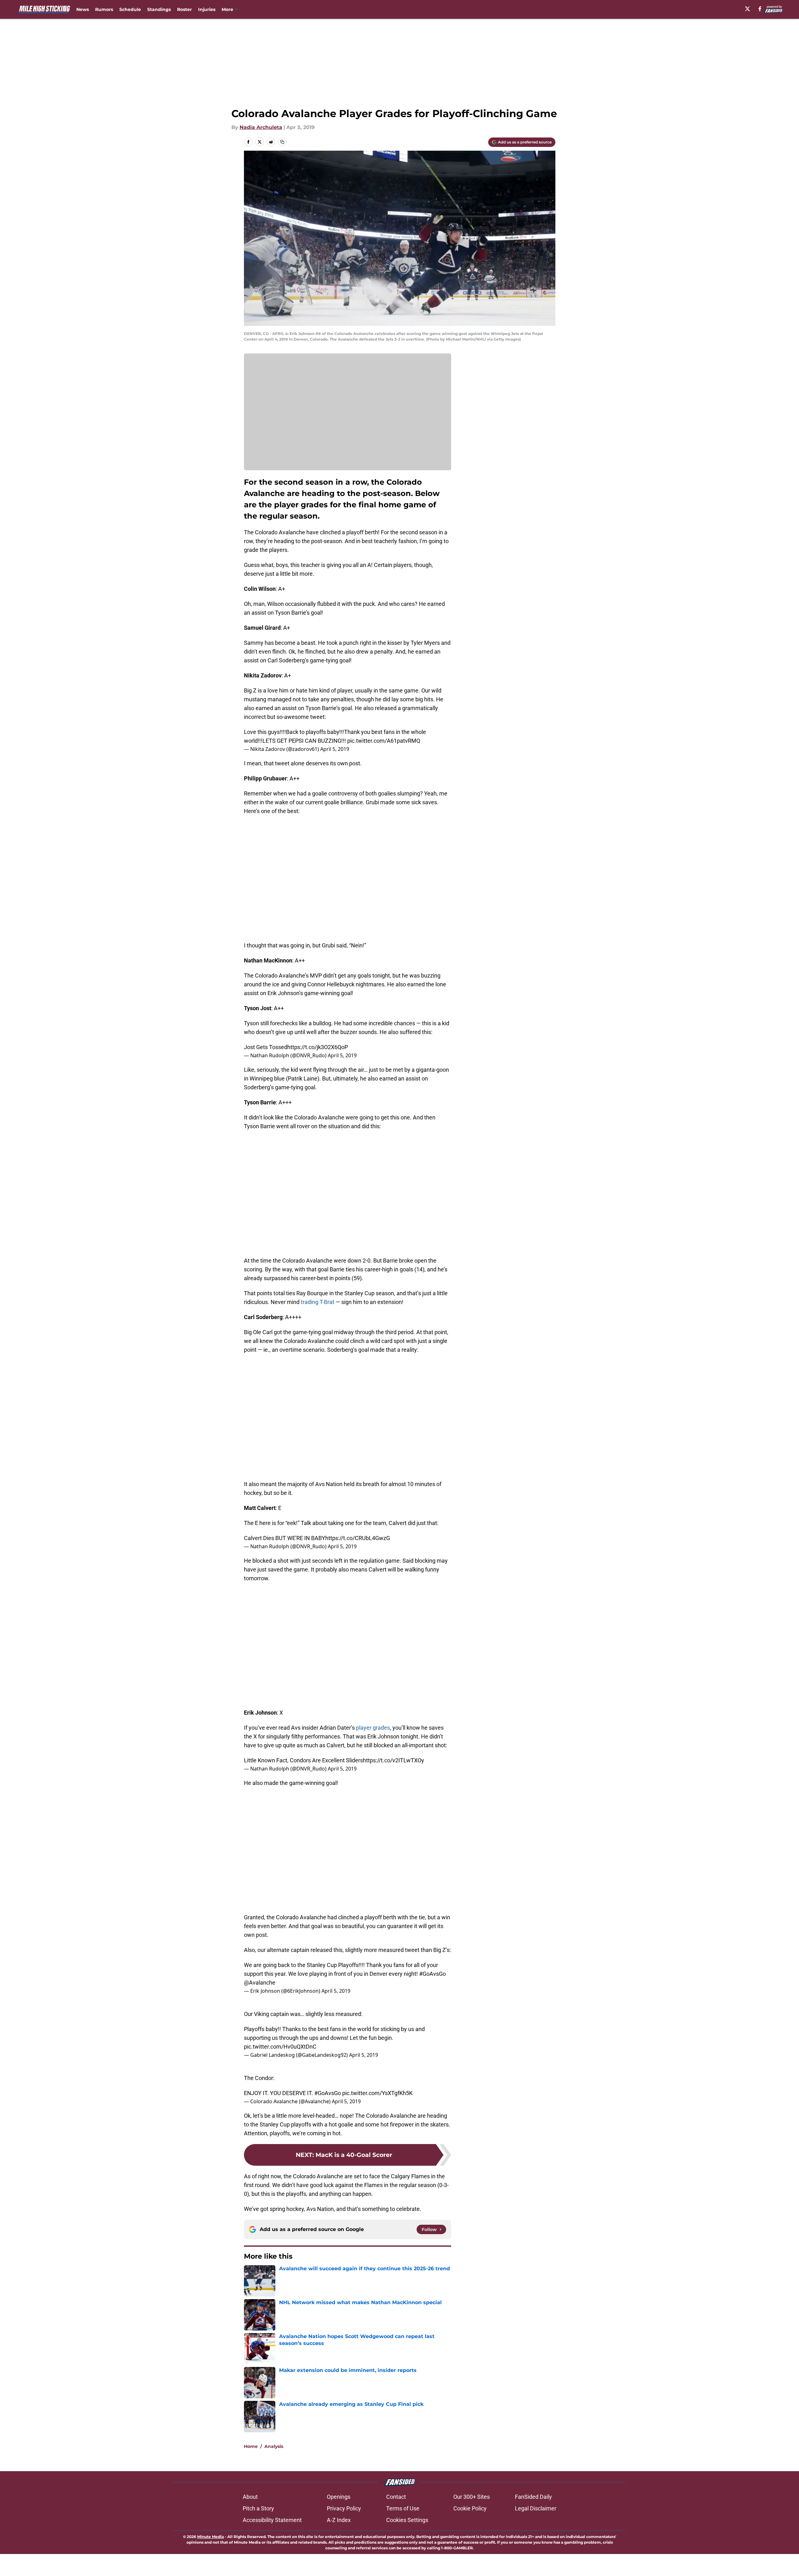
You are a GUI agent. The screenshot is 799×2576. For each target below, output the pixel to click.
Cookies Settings (407, 2520)
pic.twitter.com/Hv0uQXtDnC (280, 2047)
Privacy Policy (344, 2508)
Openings (339, 2497)
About (250, 2497)
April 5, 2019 (335, 749)
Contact (396, 2497)
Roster (184, 9)
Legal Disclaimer (536, 2508)
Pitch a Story (258, 2508)
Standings (159, 9)
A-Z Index (339, 2520)
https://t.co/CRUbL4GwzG (358, 1538)
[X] (748, 9)
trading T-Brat (318, 1302)
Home (251, 2446)
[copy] (282, 142)
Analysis (274, 2446)
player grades (373, 1728)
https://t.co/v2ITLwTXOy (394, 1760)
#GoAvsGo (432, 1974)
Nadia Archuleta (261, 127)
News (83, 9)
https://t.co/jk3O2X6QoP (318, 1047)
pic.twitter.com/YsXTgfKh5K (377, 2093)
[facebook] (760, 9)
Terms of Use (403, 2508)
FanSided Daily (533, 2497)
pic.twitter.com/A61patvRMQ (384, 741)
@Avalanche (260, 1983)
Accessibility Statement (272, 2520)
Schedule (130, 9)
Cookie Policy (470, 2508)
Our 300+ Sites (472, 2497)
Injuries (207, 9)
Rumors (104, 9)
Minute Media (211, 2537)
